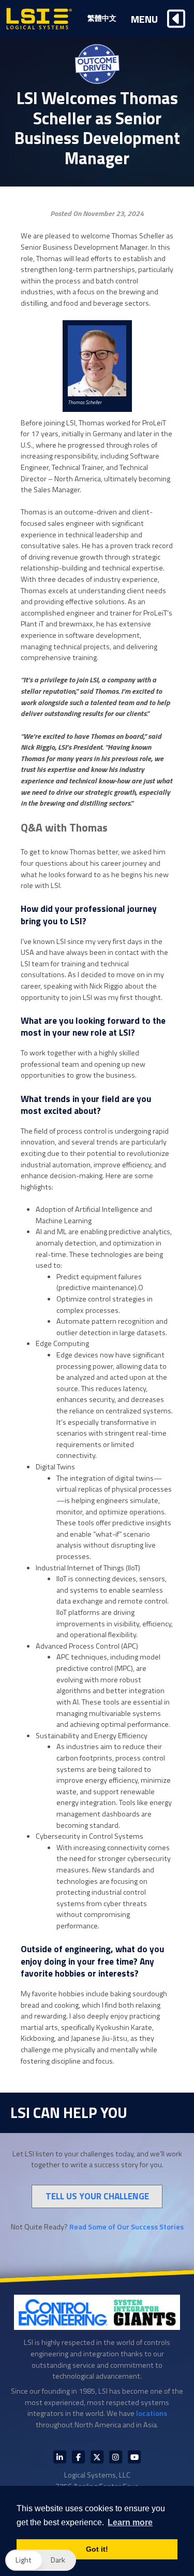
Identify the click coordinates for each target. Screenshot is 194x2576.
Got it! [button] (97, 2549)
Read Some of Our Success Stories (126, 2227)
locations (152, 2413)
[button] (41, 2560)
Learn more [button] (130, 2522)
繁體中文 (102, 18)
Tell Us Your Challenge (97, 2196)
